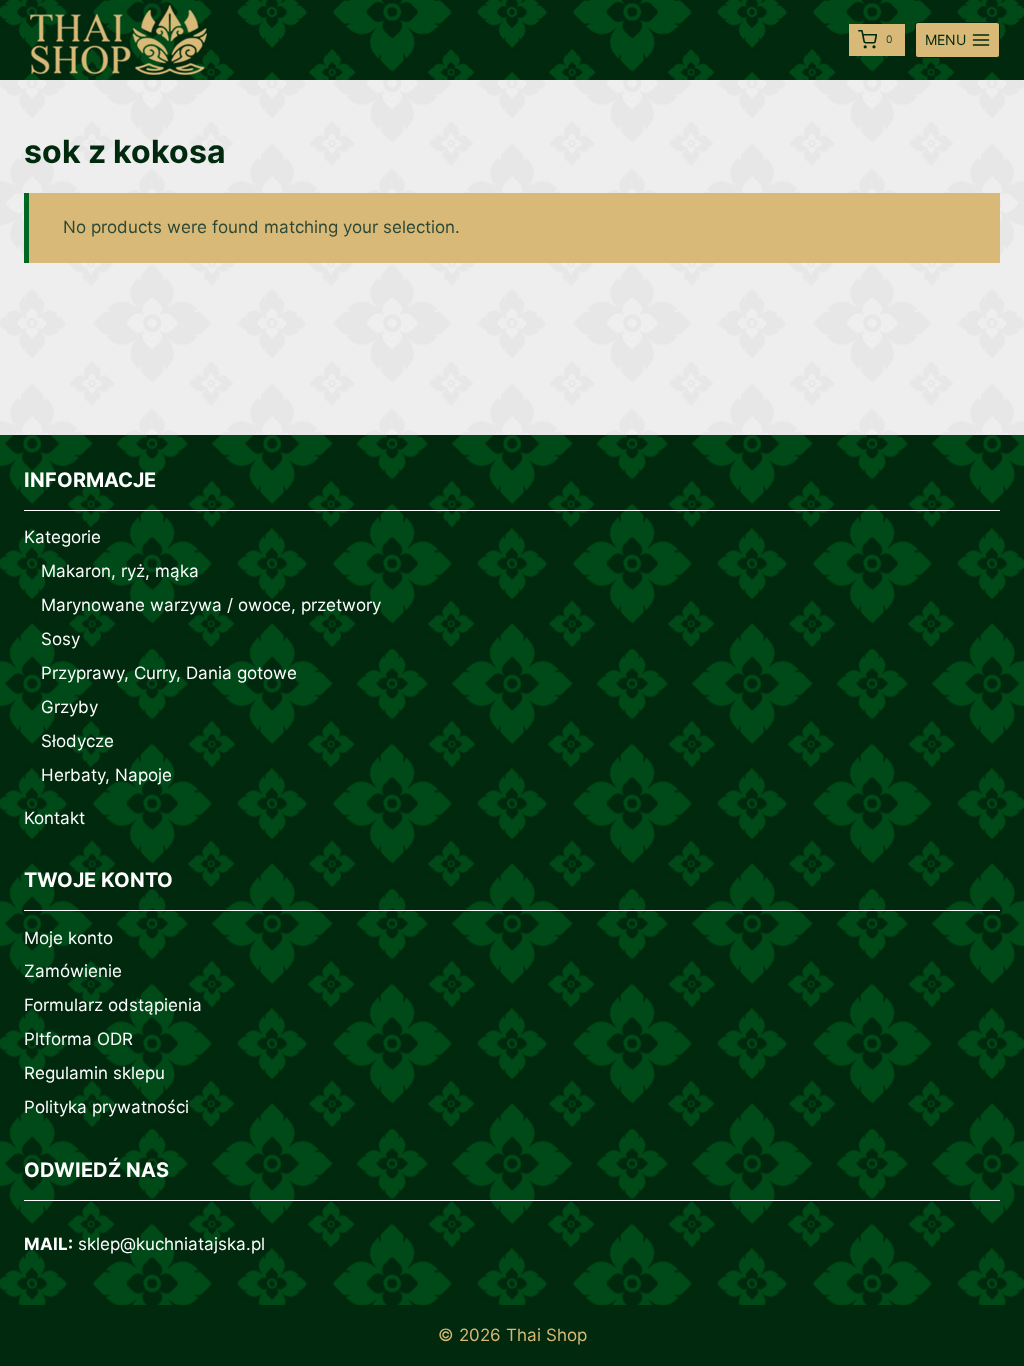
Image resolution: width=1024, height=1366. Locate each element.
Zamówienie (73, 971)
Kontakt (54, 818)
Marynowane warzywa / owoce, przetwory (211, 605)
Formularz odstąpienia (113, 1005)
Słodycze (77, 741)
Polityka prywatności (106, 1107)
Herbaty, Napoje (106, 775)
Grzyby (69, 707)
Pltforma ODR (78, 1039)
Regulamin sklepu (94, 1073)
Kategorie (62, 537)
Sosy (60, 639)
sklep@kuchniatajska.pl (171, 1244)
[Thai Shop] (119, 40)
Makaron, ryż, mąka (120, 571)
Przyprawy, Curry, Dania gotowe (169, 673)
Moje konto (68, 938)
